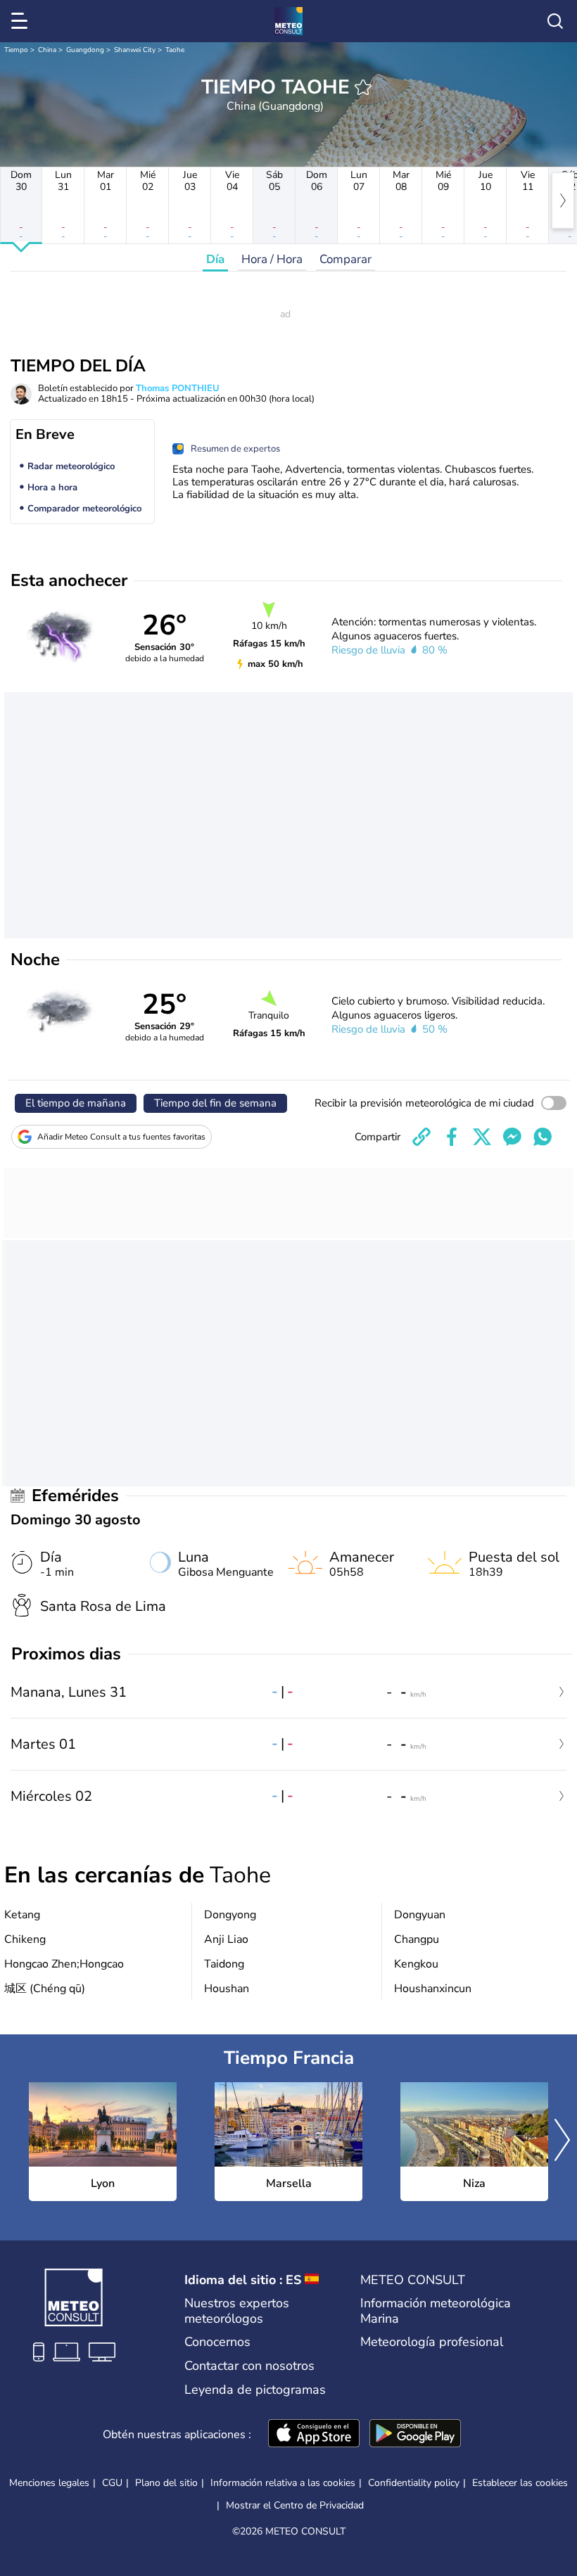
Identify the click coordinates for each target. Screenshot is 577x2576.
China (47, 50)
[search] (555, 21)
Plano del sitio (166, 2483)
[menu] (22, 21)
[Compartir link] (421, 1137)
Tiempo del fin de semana (215, 1103)
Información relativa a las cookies (283, 2483)
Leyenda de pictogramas (255, 2390)
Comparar (345, 259)
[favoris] (363, 87)
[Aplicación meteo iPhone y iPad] (314, 2435)
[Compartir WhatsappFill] (543, 1137)
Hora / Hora (272, 259)
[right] (563, 200)
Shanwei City (135, 50)
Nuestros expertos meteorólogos (237, 2311)
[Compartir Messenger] (512, 1137)
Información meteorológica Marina (436, 2311)
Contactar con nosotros (249, 2366)
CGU (112, 2483)
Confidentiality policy (414, 2483)
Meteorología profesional (432, 2342)
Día (215, 259)
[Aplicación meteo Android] (415, 2435)
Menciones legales (49, 2483)
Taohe (175, 50)
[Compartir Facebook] (452, 1137)
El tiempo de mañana (76, 1103)
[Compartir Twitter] (482, 1137)
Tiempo (16, 50)
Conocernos (217, 2342)
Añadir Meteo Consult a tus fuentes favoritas (121, 1137)
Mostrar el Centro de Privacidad (295, 2506)
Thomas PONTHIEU (178, 388)
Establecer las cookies (520, 2483)
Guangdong (85, 50)
